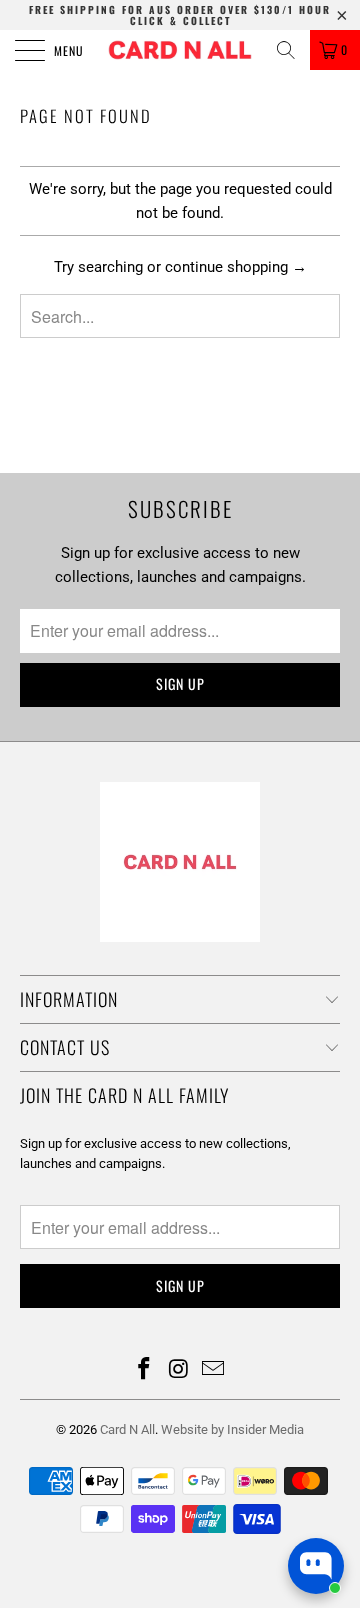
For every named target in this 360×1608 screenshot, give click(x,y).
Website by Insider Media (232, 1429)
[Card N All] (180, 50)
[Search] (286, 50)
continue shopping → (236, 267)
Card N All (127, 1429)
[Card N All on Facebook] (144, 1370)
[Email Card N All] (214, 1370)
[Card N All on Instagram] (179, 1370)
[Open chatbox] (316, 1566)
